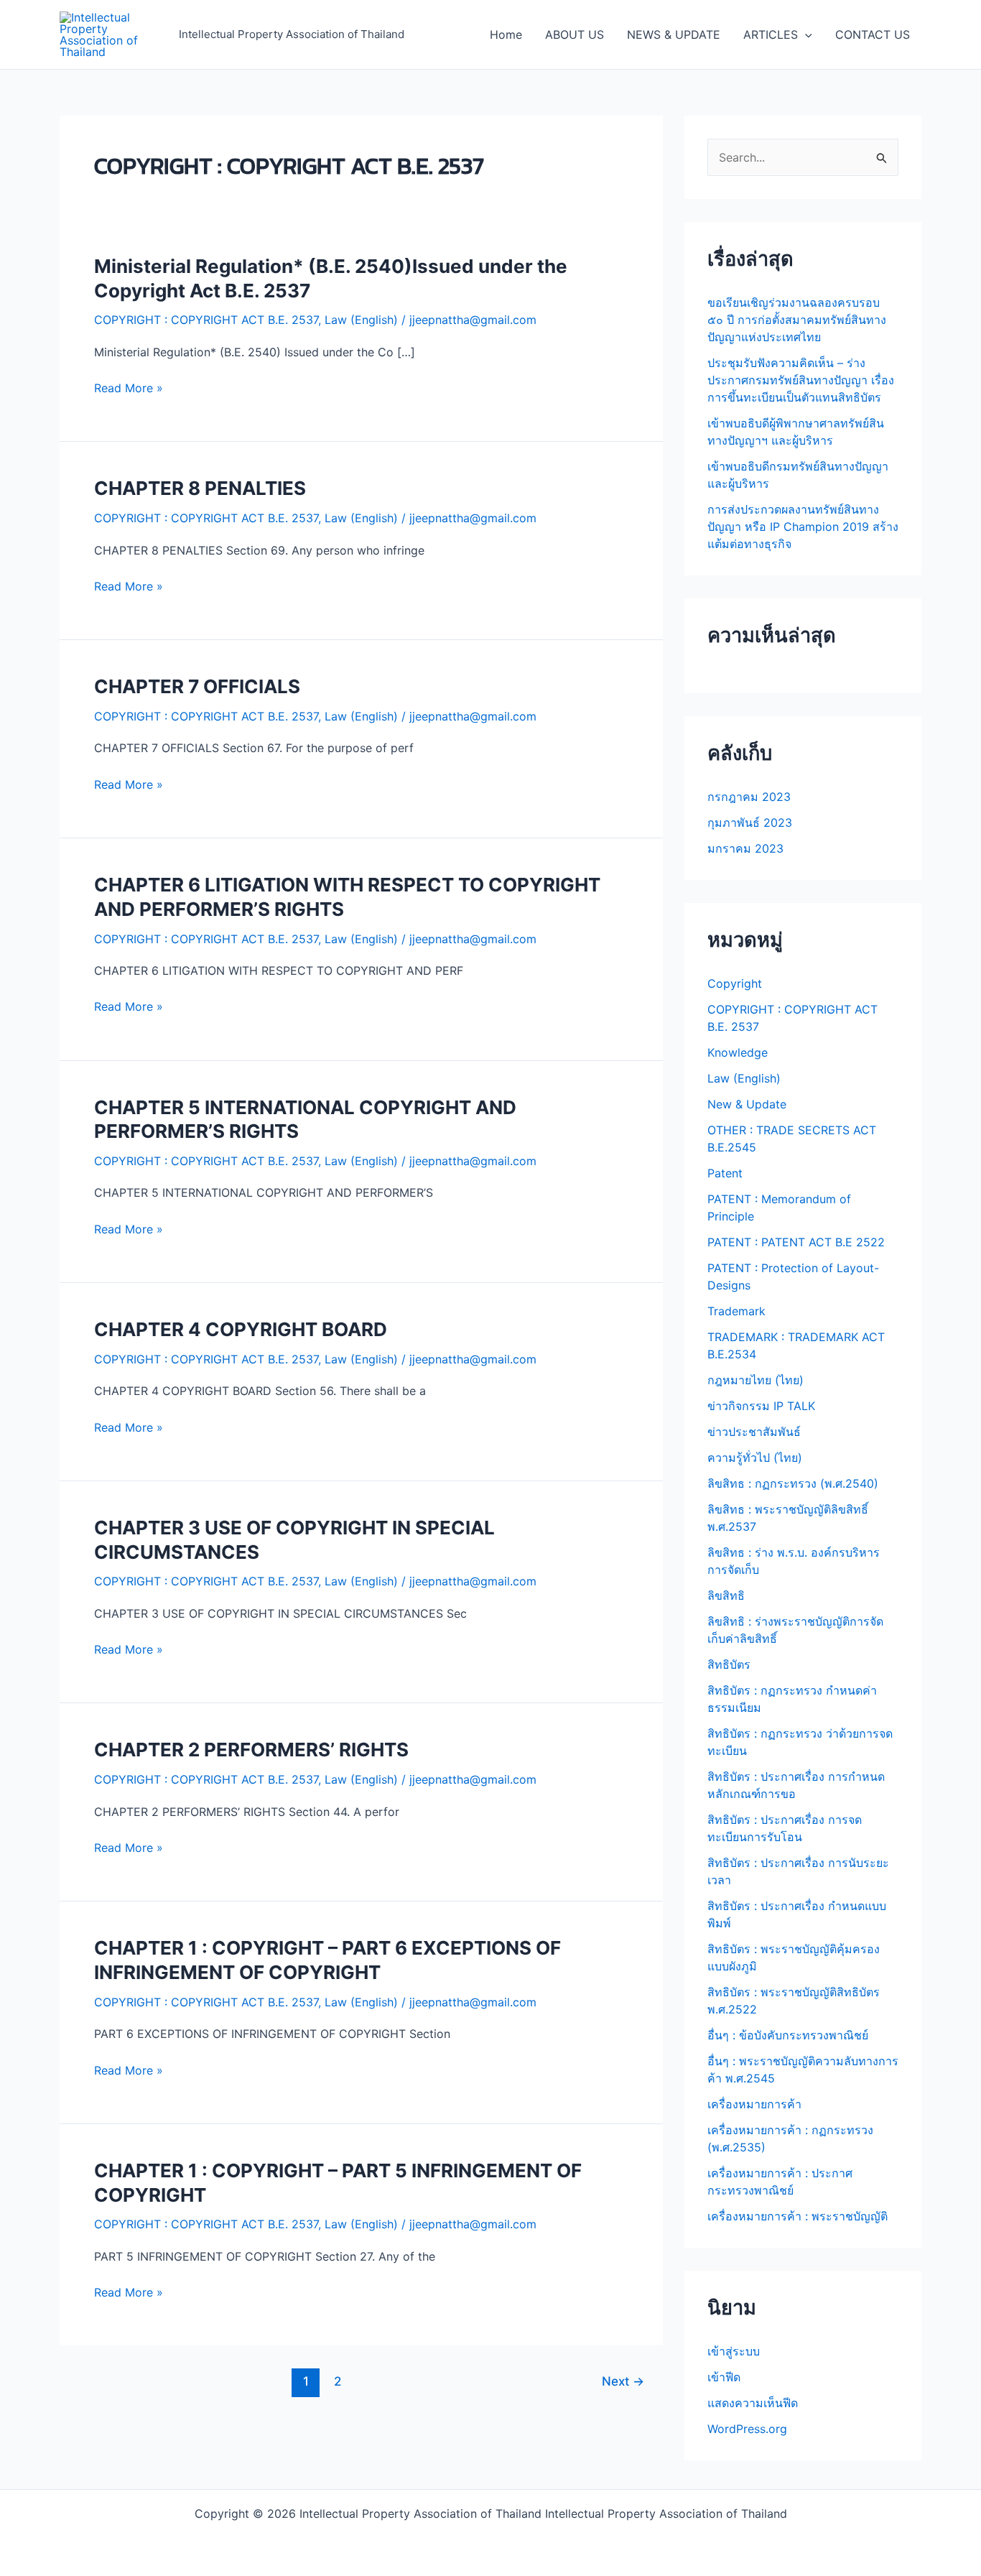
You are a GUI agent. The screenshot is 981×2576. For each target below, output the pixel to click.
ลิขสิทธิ (726, 1595)
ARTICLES (771, 34)
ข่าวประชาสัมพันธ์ (754, 1432)
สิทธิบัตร (729, 1664)
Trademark (736, 1311)
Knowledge (738, 1052)
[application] (805, 34)
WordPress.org (747, 2429)
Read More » (129, 388)
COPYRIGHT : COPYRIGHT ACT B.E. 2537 (206, 320)
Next (623, 2381)
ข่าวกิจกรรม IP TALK (761, 1406)
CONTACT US (873, 34)
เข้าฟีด (724, 2377)
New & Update (747, 1104)
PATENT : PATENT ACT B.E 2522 (796, 1242)
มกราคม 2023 (745, 848)
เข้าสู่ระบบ (734, 2351)
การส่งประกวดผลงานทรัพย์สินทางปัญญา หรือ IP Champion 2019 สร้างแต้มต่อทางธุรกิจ (803, 527)
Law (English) (361, 320)
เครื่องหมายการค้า (754, 2104)
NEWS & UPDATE (674, 34)
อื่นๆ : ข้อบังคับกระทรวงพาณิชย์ (788, 2035)
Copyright (735, 983)
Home (506, 34)
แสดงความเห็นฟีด (753, 2403)
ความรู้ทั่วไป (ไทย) (755, 1458)
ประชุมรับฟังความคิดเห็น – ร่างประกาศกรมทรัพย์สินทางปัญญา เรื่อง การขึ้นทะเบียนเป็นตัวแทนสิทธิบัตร (801, 380)
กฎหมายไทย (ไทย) (755, 1380)
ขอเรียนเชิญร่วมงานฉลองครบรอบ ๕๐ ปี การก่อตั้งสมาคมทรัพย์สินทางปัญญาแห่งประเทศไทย (797, 320)
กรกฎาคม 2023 (749, 797)
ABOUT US (575, 34)
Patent (725, 1173)
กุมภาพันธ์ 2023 (750, 823)
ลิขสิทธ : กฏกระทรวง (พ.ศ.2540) (793, 1483)
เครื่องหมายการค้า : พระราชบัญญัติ (798, 2216)
